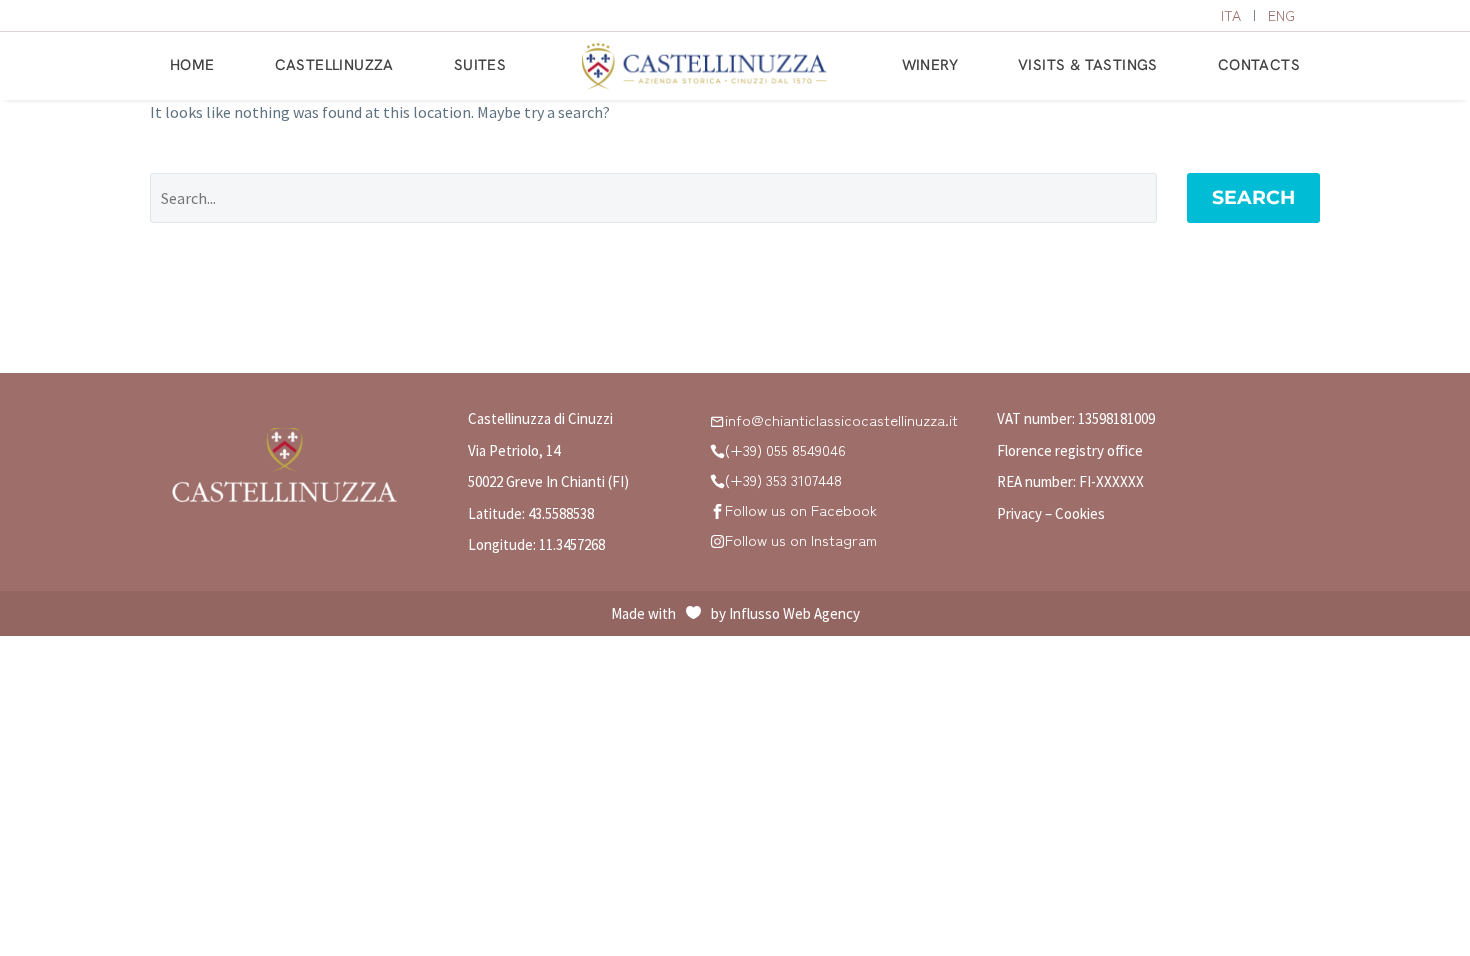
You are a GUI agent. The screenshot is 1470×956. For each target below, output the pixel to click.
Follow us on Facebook (801, 509)
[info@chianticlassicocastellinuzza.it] (717, 420)
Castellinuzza (334, 65)
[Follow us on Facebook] (717, 510)
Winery (930, 65)
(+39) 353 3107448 (783, 479)
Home (192, 65)
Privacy (1019, 513)
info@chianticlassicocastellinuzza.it (841, 419)
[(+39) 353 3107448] (717, 480)
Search (1253, 197)
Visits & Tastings (1088, 65)
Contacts (1259, 65)
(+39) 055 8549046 (785, 449)
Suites (480, 65)
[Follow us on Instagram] (717, 540)
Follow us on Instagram (801, 539)
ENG (1281, 15)
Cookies (1080, 513)
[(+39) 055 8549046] (717, 450)
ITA (1231, 15)
